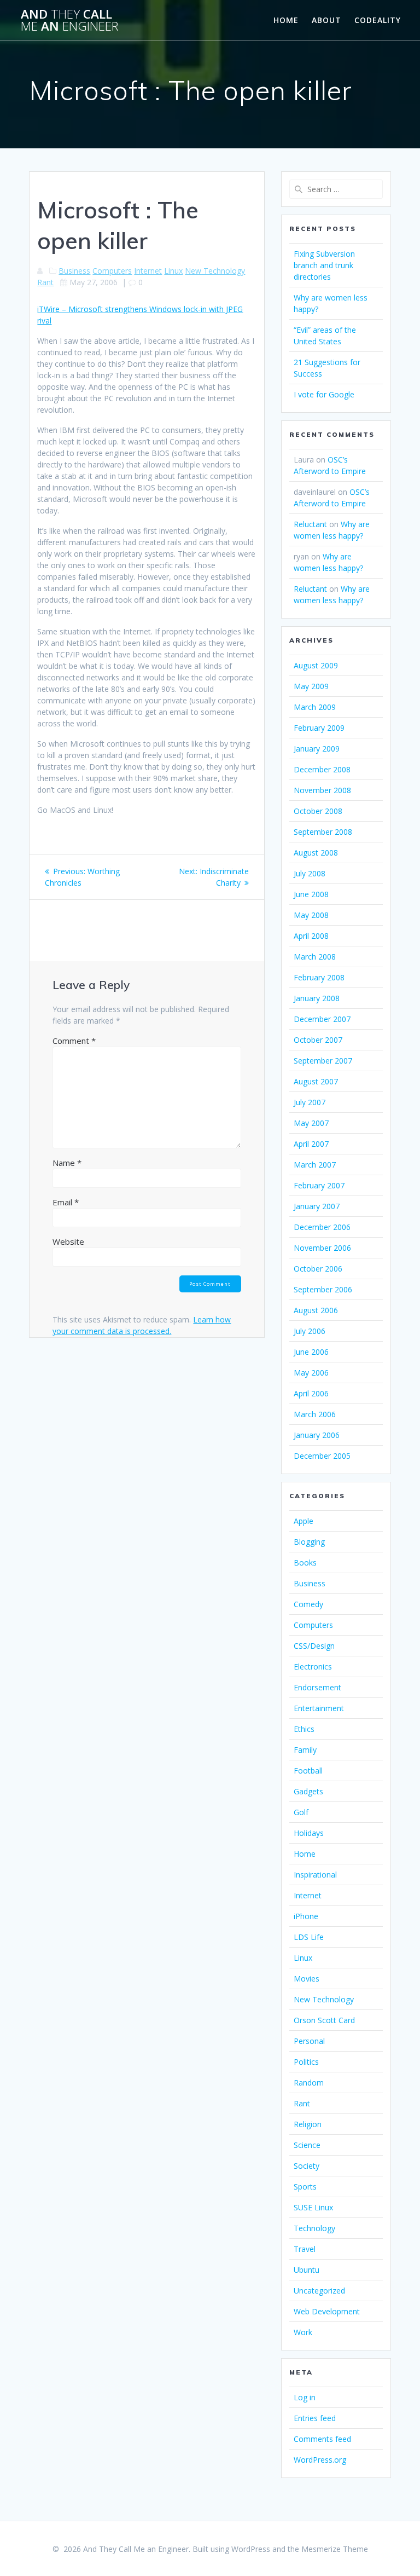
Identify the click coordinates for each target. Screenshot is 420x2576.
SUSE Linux (313, 2207)
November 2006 (322, 1248)
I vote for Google (324, 394)
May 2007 (311, 1123)
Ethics (304, 1729)
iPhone (306, 1916)
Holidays (309, 1833)
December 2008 (322, 769)
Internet (148, 271)
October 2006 (318, 1269)
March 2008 (315, 957)
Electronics (313, 1667)
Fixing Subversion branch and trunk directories (324, 265)
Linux (173, 271)
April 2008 (311, 936)
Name (67, 1163)
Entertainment (319, 1708)
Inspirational (315, 1875)
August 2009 (316, 665)
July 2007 (310, 1102)
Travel (305, 2249)
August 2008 (316, 853)
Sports (305, 2187)
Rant (45, 282)
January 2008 (317, 998)
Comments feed (322, 2439)
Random (309, 2083)
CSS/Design (314, 1646)
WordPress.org (320, 2460)
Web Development (327, 2311)
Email (66, 1202)
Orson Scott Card (324, 2020)
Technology (314, 2228)
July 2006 (310, 1331)
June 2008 (311, 894)
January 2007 (317, 1206)
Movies (307, 1979)
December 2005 (322, 1456)
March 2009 (315, 707)
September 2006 (323, 1289)
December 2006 (322, 1227)
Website (68, 1241)
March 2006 (315, 1414)
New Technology (215, 271)
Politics (306, 2062)
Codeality (378, 20)
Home (286, 20)
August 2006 (316, 1310)
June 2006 (311, 1352)
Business (74, 271)
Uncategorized (319, 2291)
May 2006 (311, 1373)
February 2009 (319, 728)
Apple (304, 1521)
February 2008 (319, 977)
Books (305, 1563)
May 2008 (311, 915)
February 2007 (319, 1185)
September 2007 (323, 1061)
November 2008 (322, 790)
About (326, 20)
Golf (301, 1812)
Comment (74, 1041)
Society (307, 2166)
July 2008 (310, 873)
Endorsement (317, 1687)
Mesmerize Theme (335, 2549)
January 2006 (317, 1435)
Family (305, 1750)
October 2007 (318, 1040)
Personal (309, 2041)
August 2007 (316, 1081)
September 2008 (323, 832)
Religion (308, 2124)
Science (307, 2145)
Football (308, 1771)
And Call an (69, 21)
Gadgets (308, 1791)
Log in (305, 2397)
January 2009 (317, 749)
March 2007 (315, 1165)
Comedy (308, 1604)
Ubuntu (307, 2270)
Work (303, 2332)
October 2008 (318, 811)
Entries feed (315, 2418)
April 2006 (311, 1393)
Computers (112, 271)
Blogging (309, 1542)
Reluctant (310, 524)
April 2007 (311, 1144)
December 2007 (322, 1019)
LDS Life (309, 1937)
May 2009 (311, 686)
